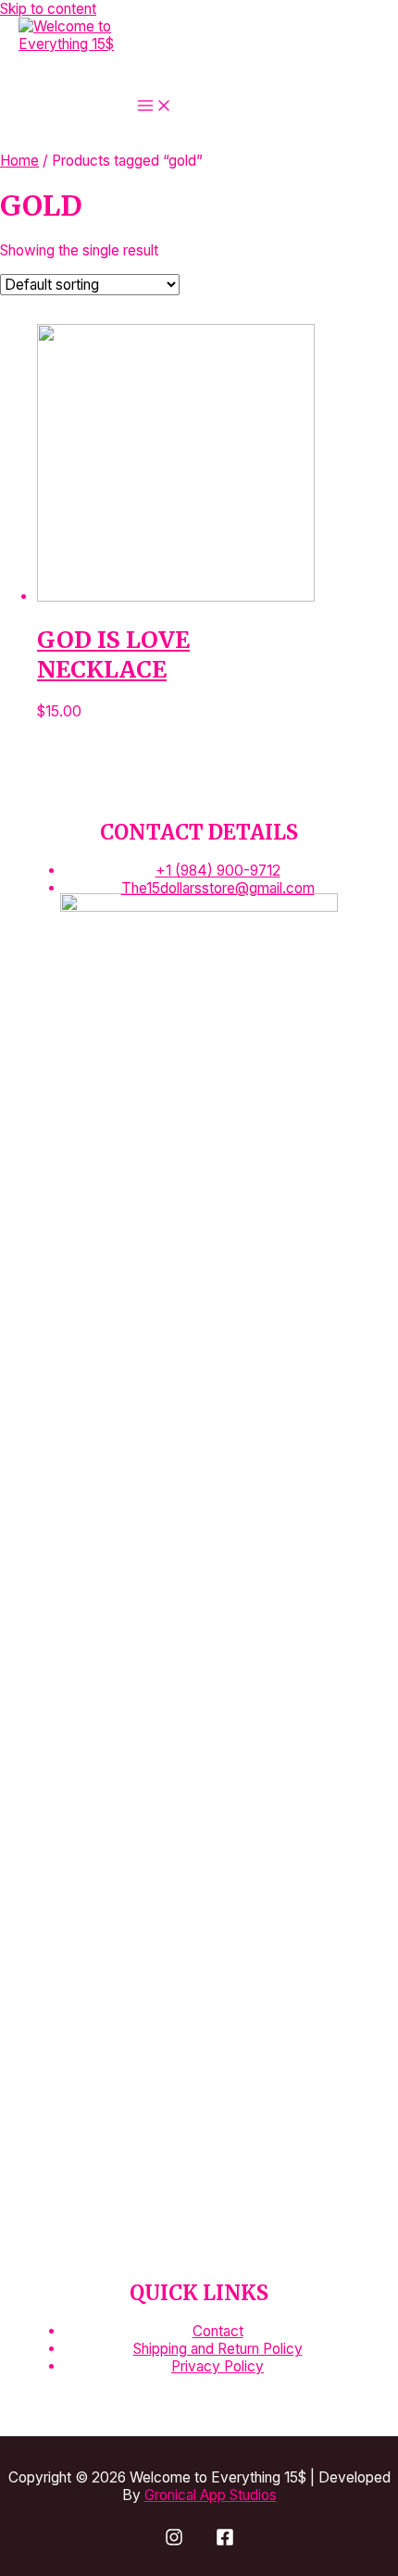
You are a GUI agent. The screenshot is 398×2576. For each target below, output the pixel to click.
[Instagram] (174, 2541)
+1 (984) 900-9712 (218, 871)
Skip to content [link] (48, 9)
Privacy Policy (218, 2366)
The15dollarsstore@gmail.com (218, 888)
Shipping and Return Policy (218, 2349)
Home (19, 161)
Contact (218, 2331)
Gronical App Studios (211, 2495)
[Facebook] (225, 2541)
